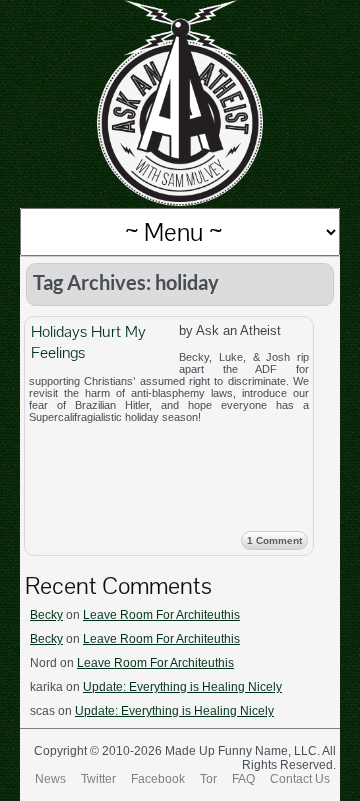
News (50, 779)
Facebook (158, 779)
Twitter (98, 779)
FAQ (243, 779)
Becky (46, 615)
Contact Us (300, 779)
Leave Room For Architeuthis (161, 615)
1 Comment (274, 540)
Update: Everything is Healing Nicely (182, 687)
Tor (208, 779)
